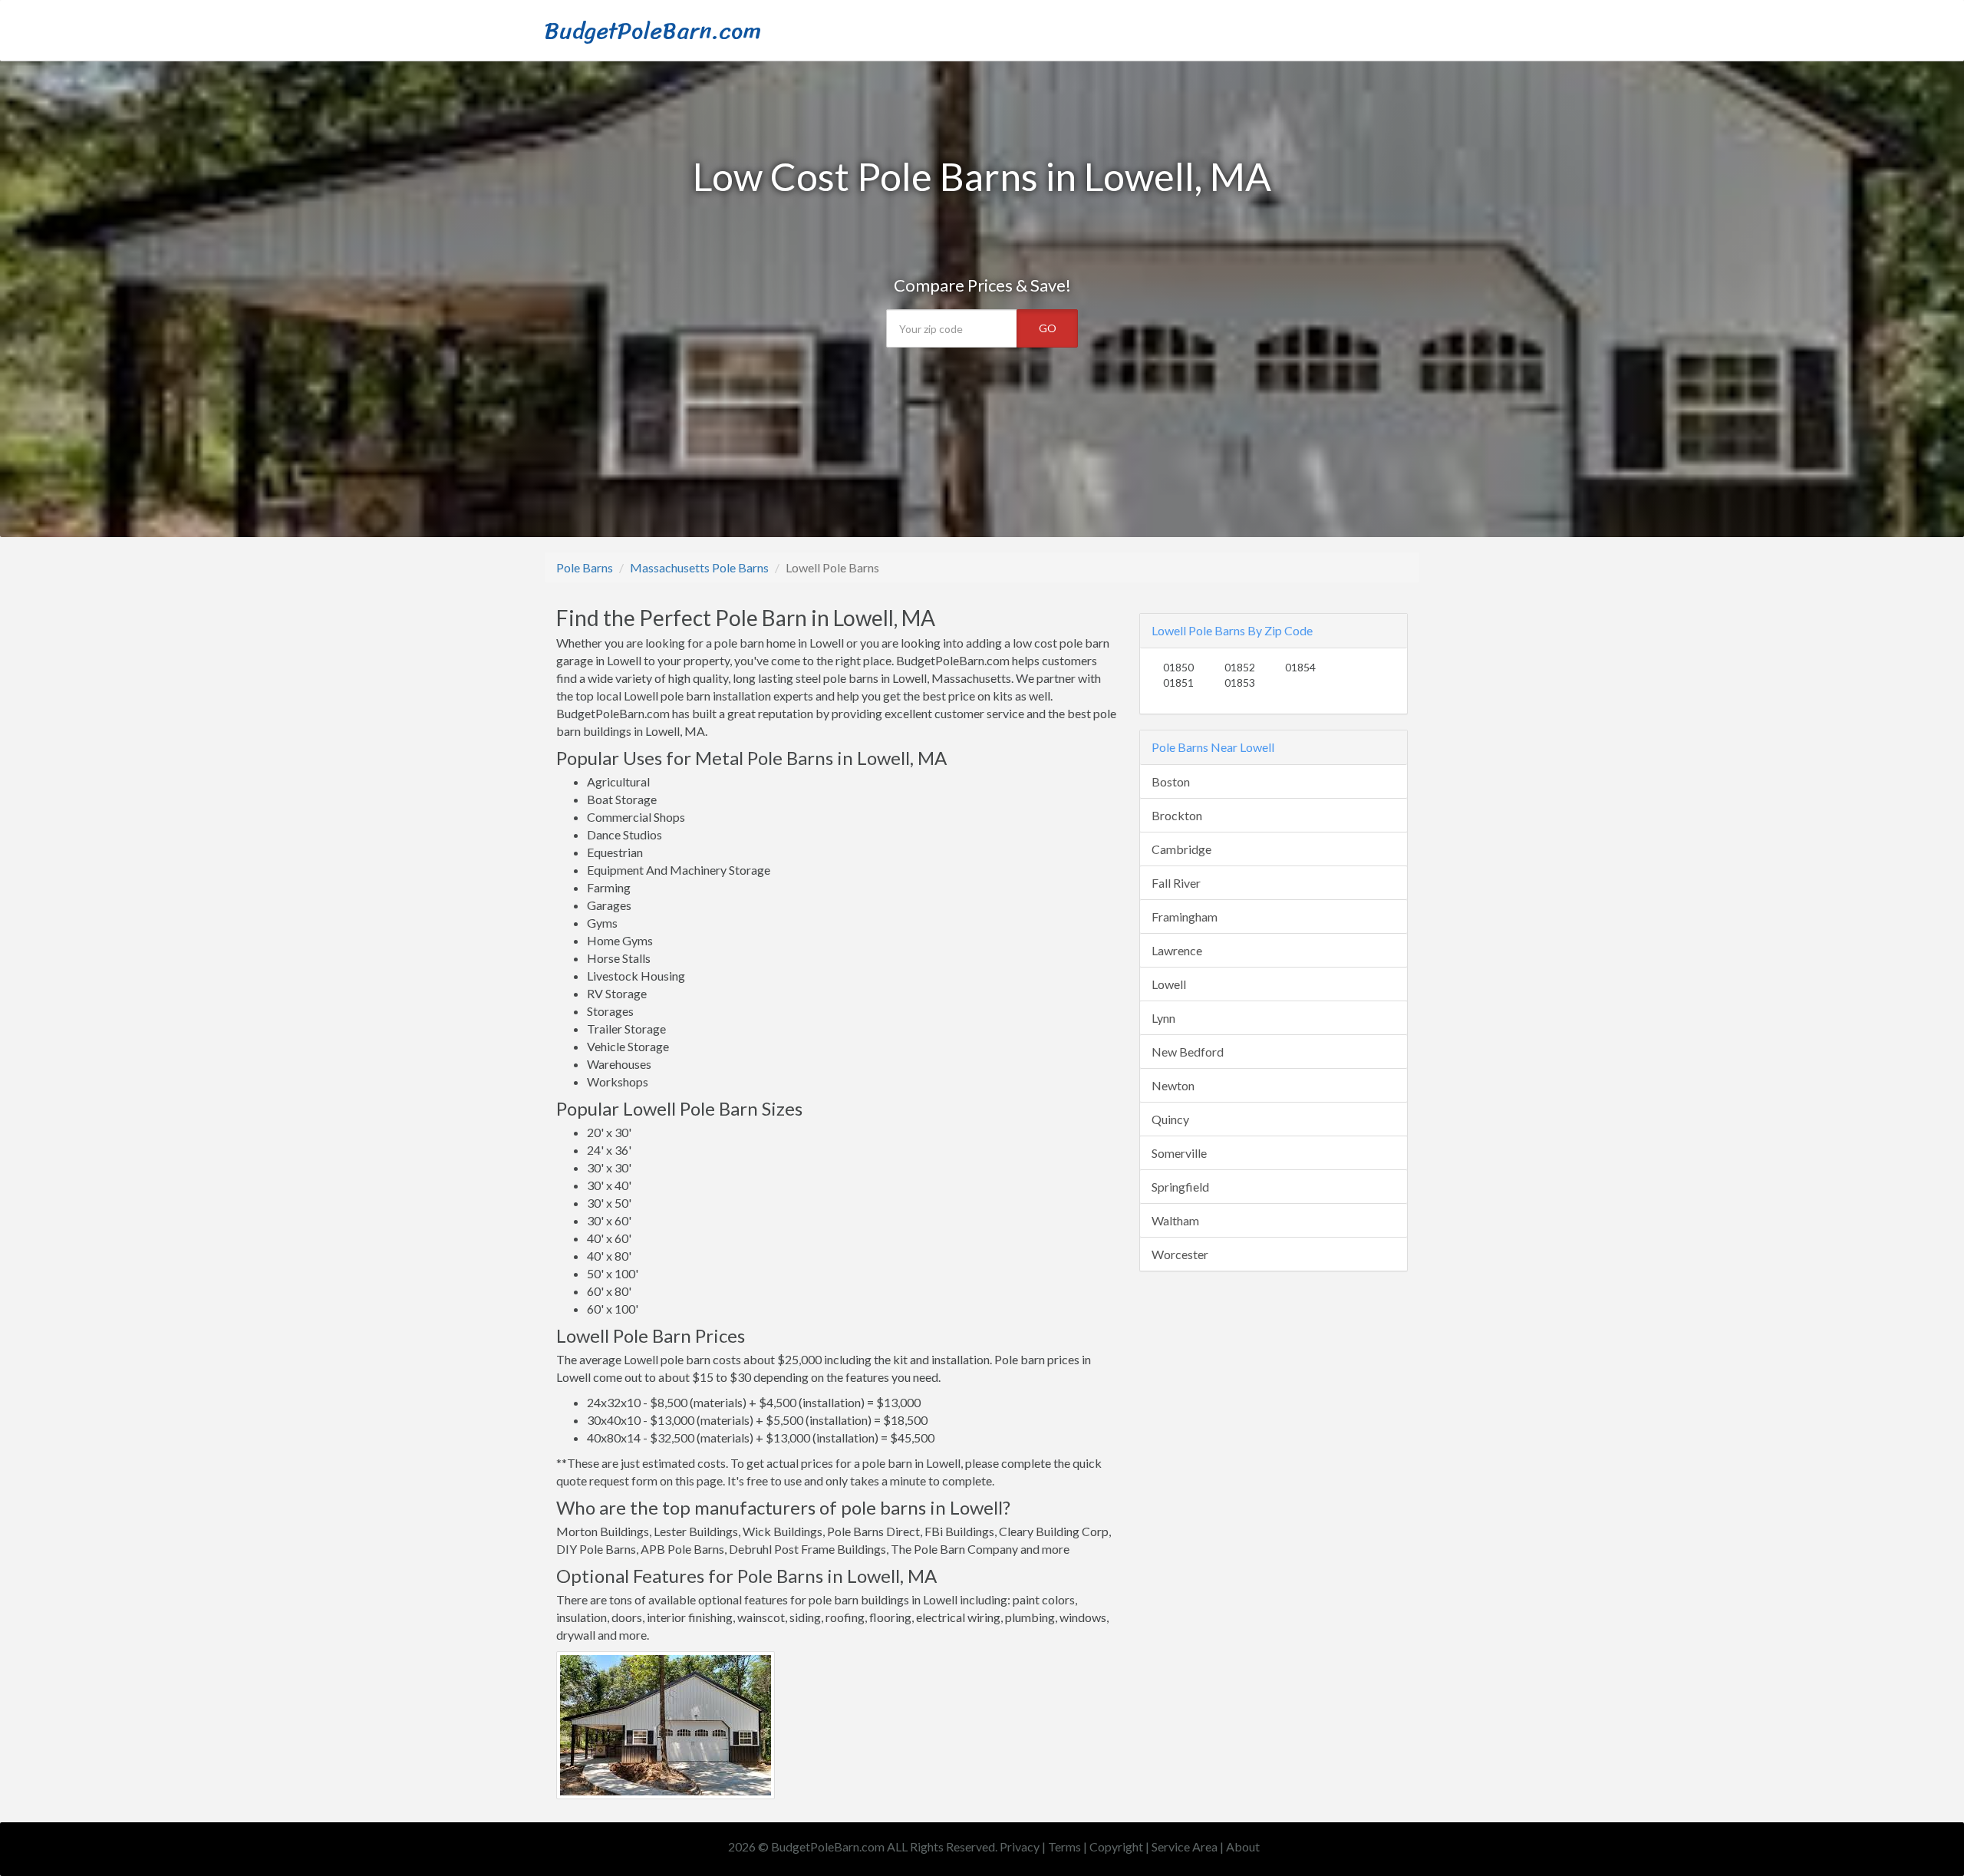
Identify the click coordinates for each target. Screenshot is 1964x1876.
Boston (1171, 781)
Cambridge (1181, 849)
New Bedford (1188, 1052)
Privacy (1020, 1846)
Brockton (1177, 815)
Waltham (1175, 1220)
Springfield (1180, 1187)
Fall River (1176, 883)
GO (1048, 328)
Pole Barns (585, 567)
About (1243, 1846)
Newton (1173, 1085)
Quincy (1170, 1119)
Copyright (1116, 1846)
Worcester (1180, 1254)
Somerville (1179, 1153)
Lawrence (1177, 950)
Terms (1064, 1846)
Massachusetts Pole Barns (699, 567)
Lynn (1163, 1018)
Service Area (1185, 1846)
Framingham (1185, 917)
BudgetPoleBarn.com (653, 31)
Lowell (1169, 984)
